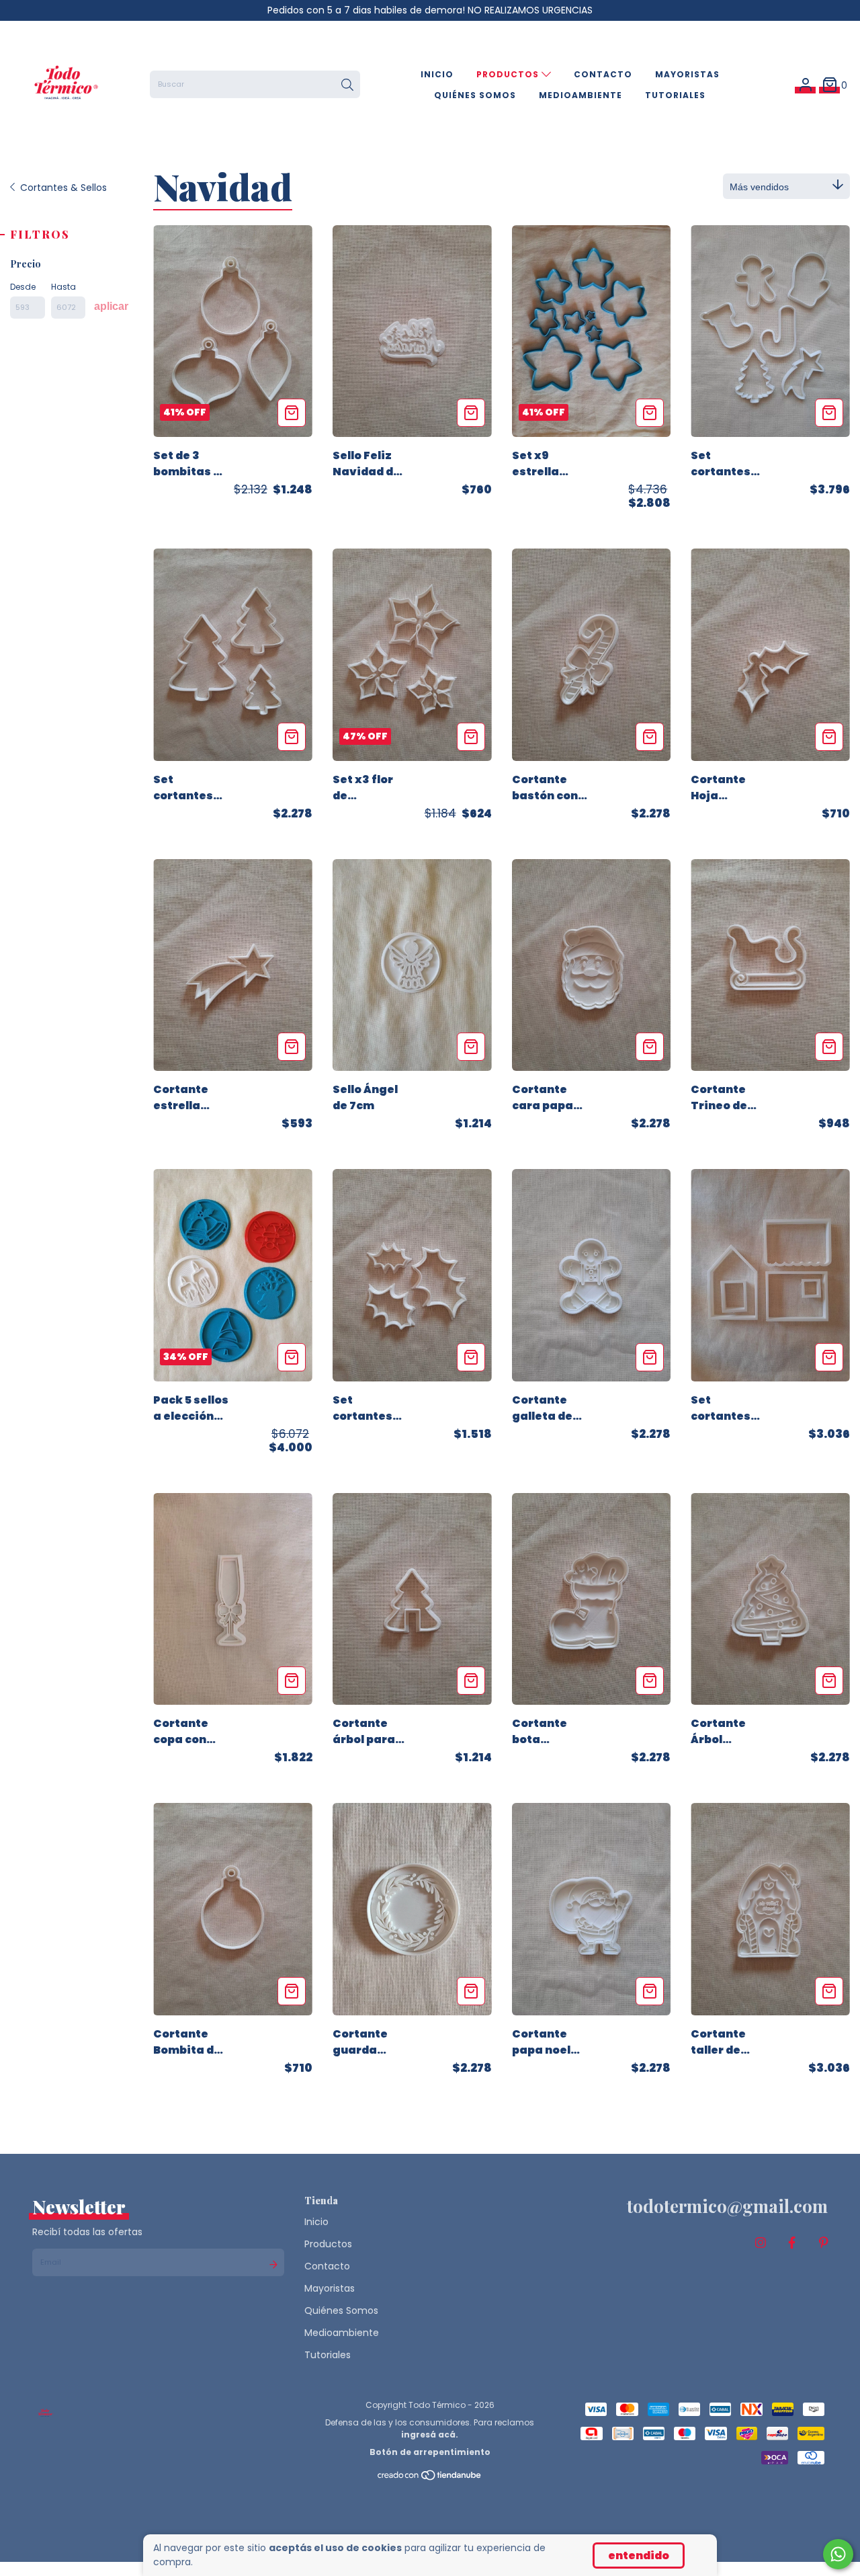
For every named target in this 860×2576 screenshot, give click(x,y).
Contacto (603, 74)
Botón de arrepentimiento (430, 2452)
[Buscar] (347, 85)
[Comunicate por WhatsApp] (838, 2554)
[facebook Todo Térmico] (792, 2243)
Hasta (63, 287)
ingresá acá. (430, 2434)
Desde (23, 287)
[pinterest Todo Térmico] (824, 2243)
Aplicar (111, 306)
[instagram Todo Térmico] (761, 2243)
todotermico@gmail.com (727, 2206)
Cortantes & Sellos (63, 188)
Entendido (639, 2555)
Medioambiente (580, 95)
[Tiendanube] (430, 2478)
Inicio (437, 74)
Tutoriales (675, 95)
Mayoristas (687, 74)
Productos (509, 74)
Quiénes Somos (475, 95)
